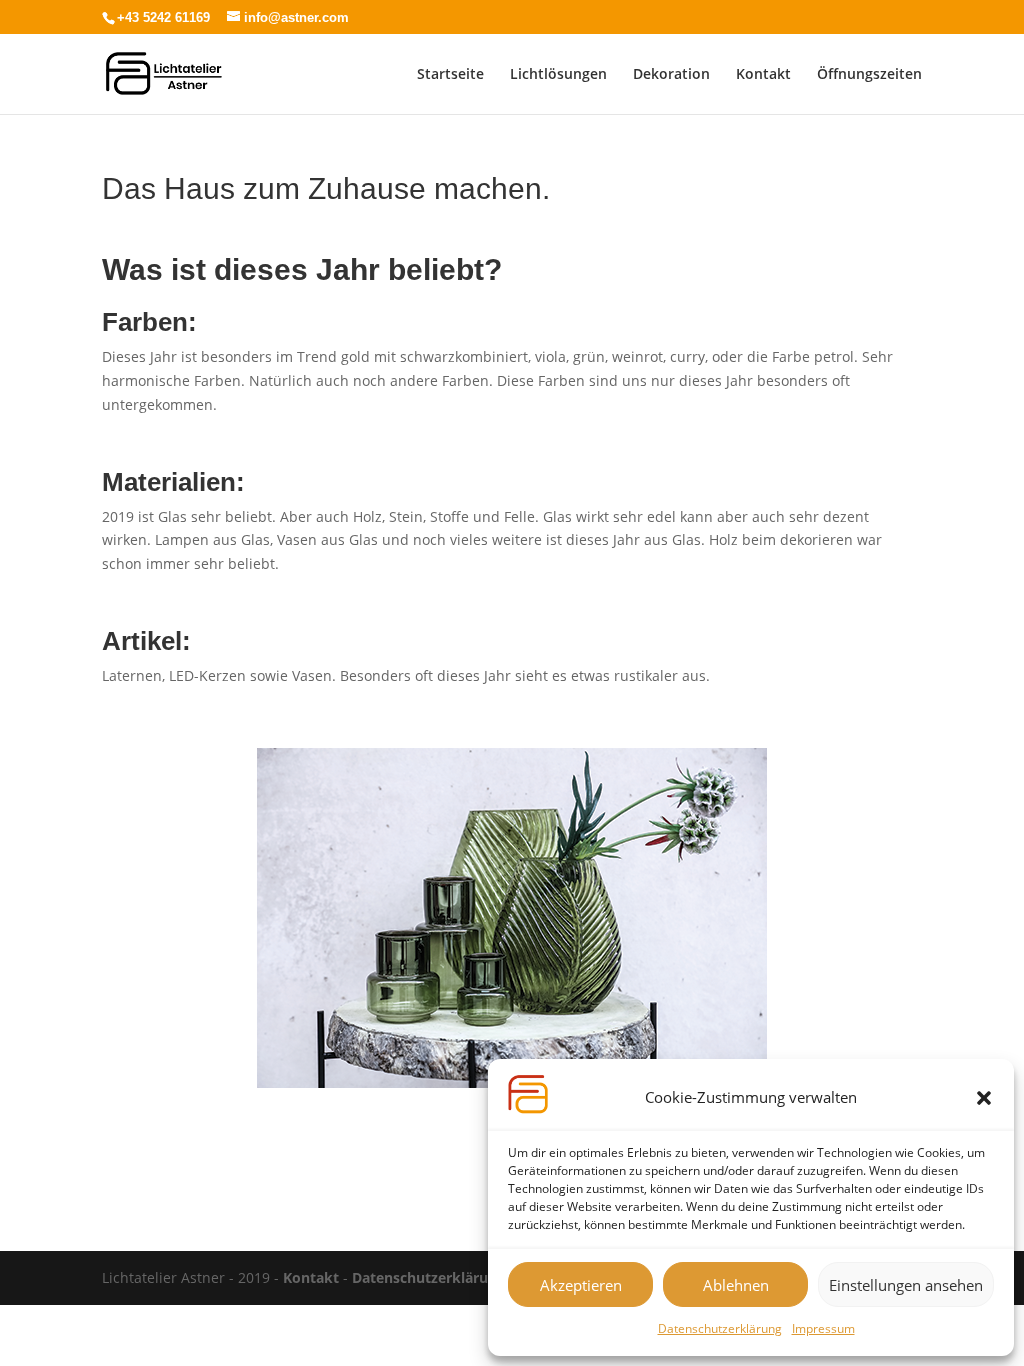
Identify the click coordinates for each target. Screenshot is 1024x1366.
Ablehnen (736, 1285)
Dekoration (671, 75)
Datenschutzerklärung (720, 1328)
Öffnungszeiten (869, 75)
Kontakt (763, 75)
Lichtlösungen (558, 75)
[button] (984, 1098)
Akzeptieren (581, 1285)
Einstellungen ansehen (906, 1285)
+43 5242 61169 (163, 17)
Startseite (450, 75)
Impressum (823, 1328)
